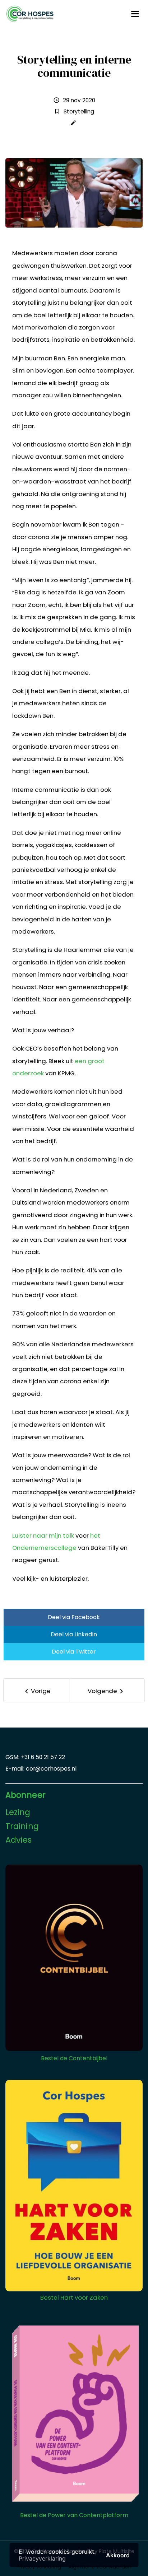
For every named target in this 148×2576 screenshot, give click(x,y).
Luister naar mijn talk (43, 1535)
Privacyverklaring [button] (42, 2558)
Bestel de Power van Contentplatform (74, 2515)
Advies (19, 1840)
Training (22, 1826)
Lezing (18, 1812)
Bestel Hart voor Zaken (74, 2297)
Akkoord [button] (118, 2555)
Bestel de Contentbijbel (74, 2058)
